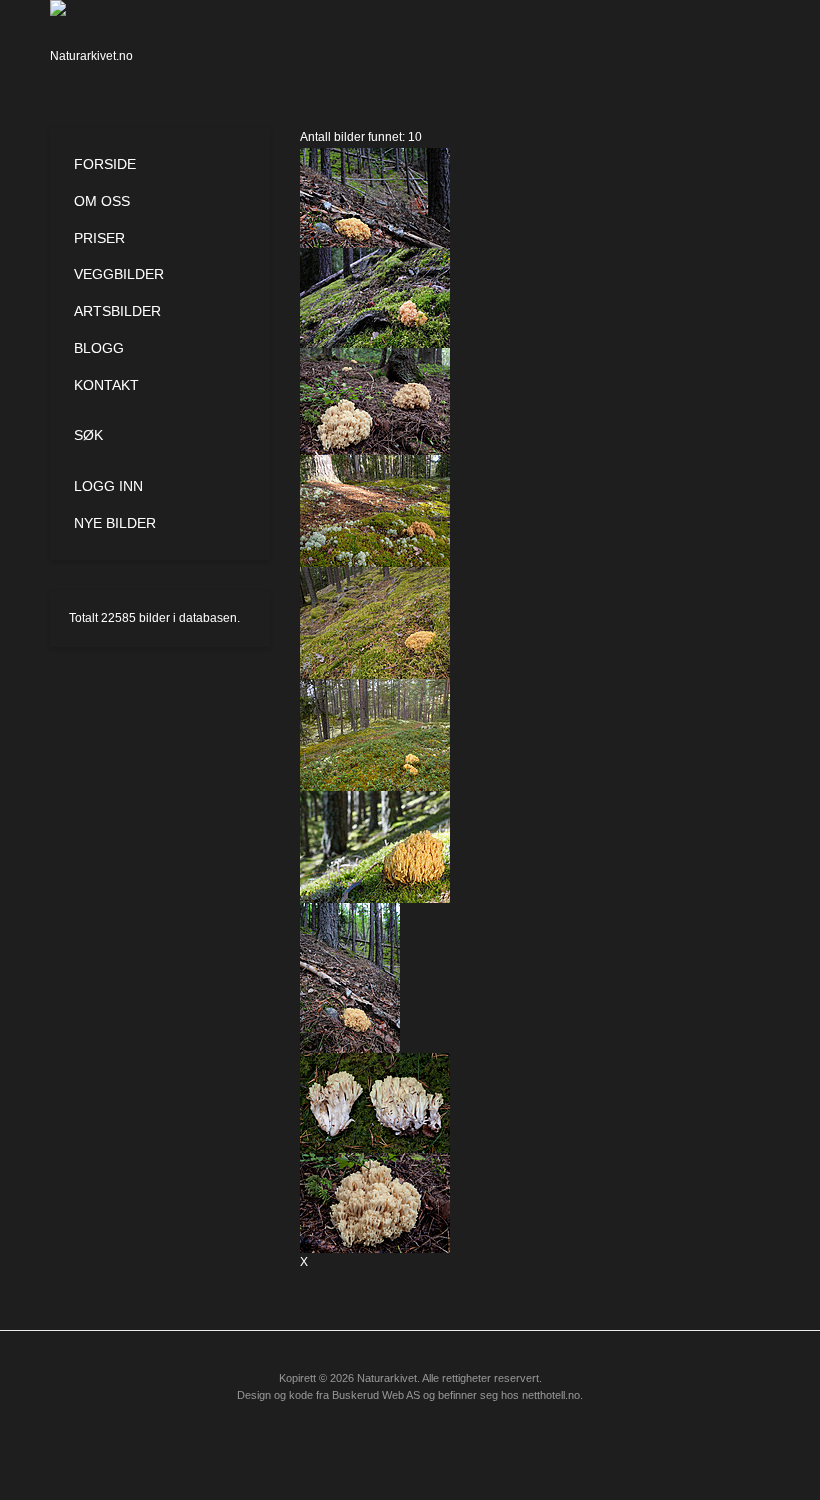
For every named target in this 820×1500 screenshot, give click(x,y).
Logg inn (108, 486)
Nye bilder (115, 523)
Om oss (102, 201)
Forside (105, 164)
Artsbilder (117, 311)
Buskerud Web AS (376, 1395)
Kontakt (106, 385)
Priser (99, 238)
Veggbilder (119, 274)
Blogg (99, 348)
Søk (88, 435)
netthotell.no (551, 1395)
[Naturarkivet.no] (97, 45)
